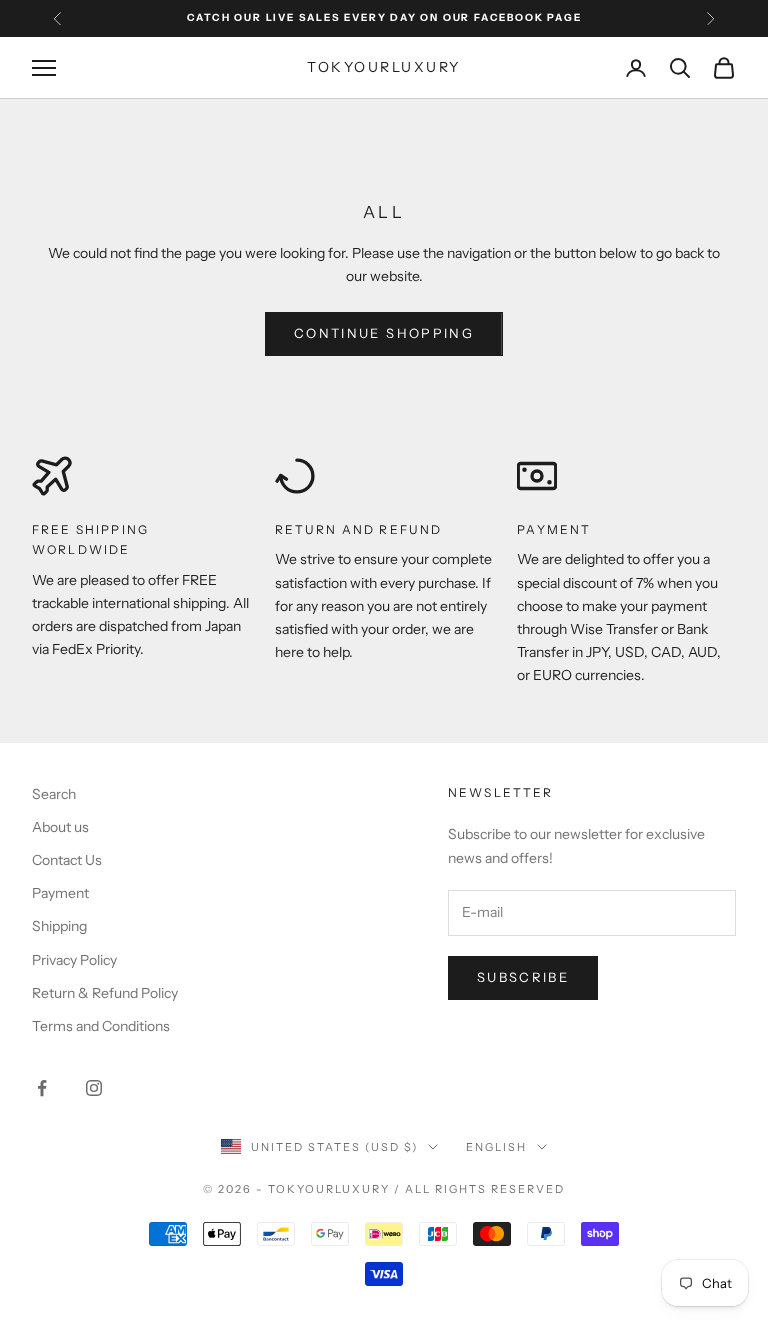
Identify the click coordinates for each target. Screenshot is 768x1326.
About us (60, 827)
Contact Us (67, 860)
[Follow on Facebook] (42, 1088)
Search (54, 794)
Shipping (59, 926)
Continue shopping (384, 333)
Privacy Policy (74, 960)
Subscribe (523, 977)
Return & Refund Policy (105, 993)
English (496, 1147)
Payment (554, 529)
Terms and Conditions (101, 1026)
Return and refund (359, 529)
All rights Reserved (485, 1189)
